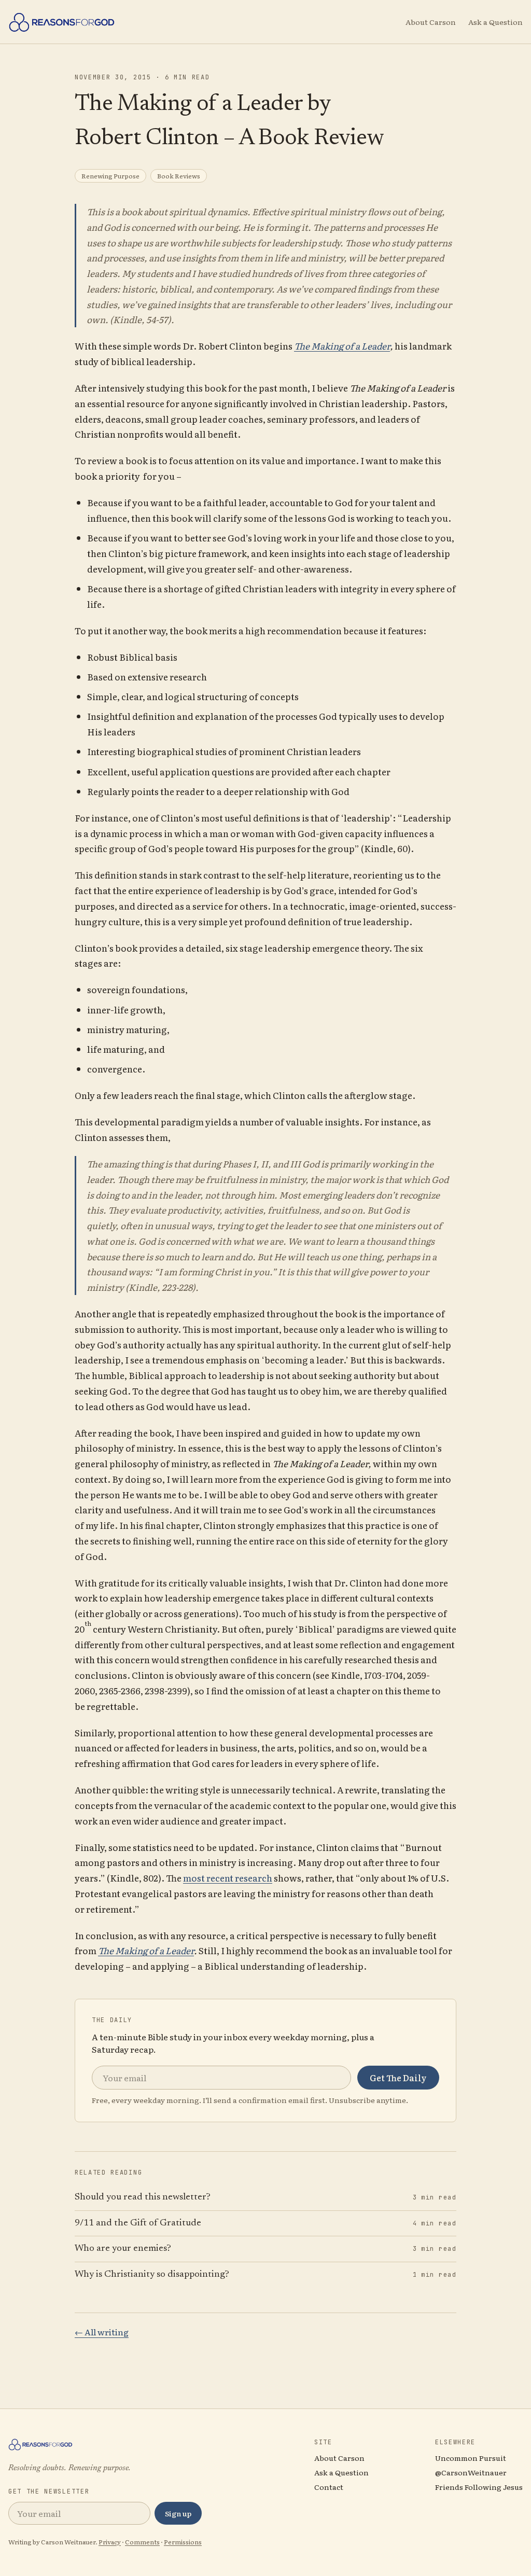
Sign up (178, 2513)
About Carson (431, 22)
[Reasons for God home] (62, 22)
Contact (329, 2487)
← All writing (102, 2332)
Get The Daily (398, 2078)
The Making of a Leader (342, 346)
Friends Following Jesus (479, 2487)
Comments (142, 2542)
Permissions (183, 2542)
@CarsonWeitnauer (471, 2472)
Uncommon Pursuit (471, 2458)
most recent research (228, 1878)
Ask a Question (495, 22)
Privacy (110, 2542)
